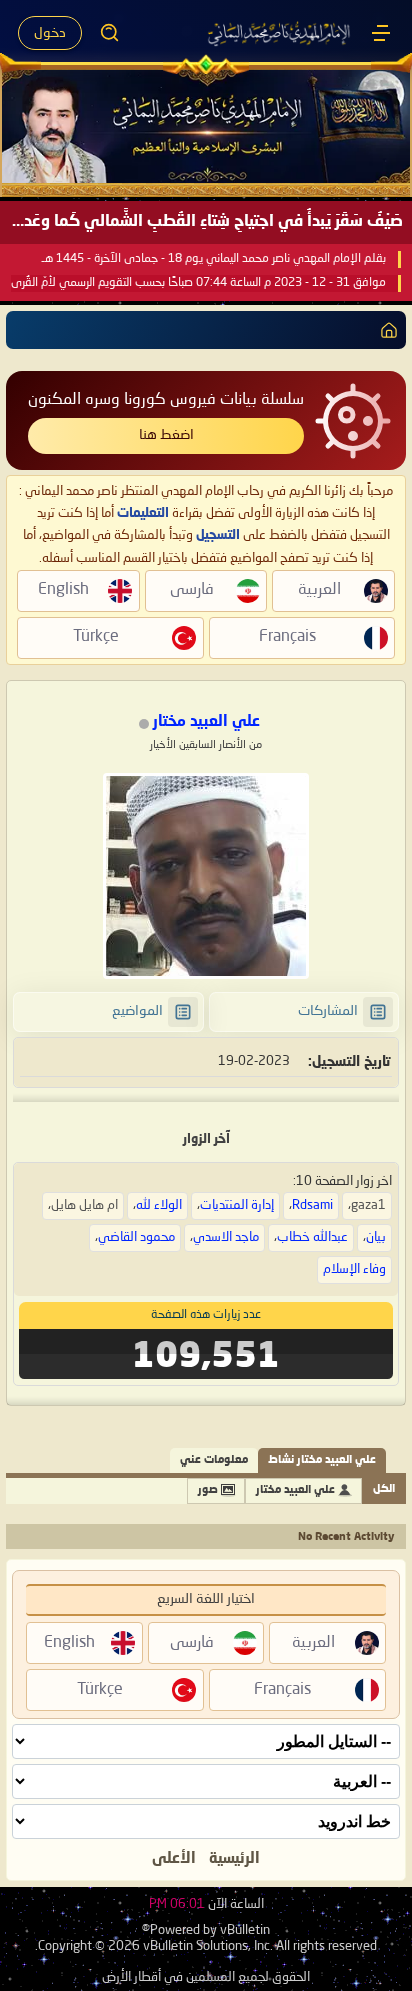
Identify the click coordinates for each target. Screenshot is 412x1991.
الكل (384, 1489)
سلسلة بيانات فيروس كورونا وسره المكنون (166, 400)
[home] (385, 330)
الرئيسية (234, 1859)
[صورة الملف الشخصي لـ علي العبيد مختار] (206, 876)
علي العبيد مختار (295, 1490)
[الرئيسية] (381, 33)
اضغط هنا (166, 435)
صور (208, 1490)
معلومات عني (214, 1460)
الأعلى (174, 1859)
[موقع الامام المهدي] (280, 33)
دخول (50, 33)
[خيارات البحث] (110, 33)
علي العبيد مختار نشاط (322, 1460)
